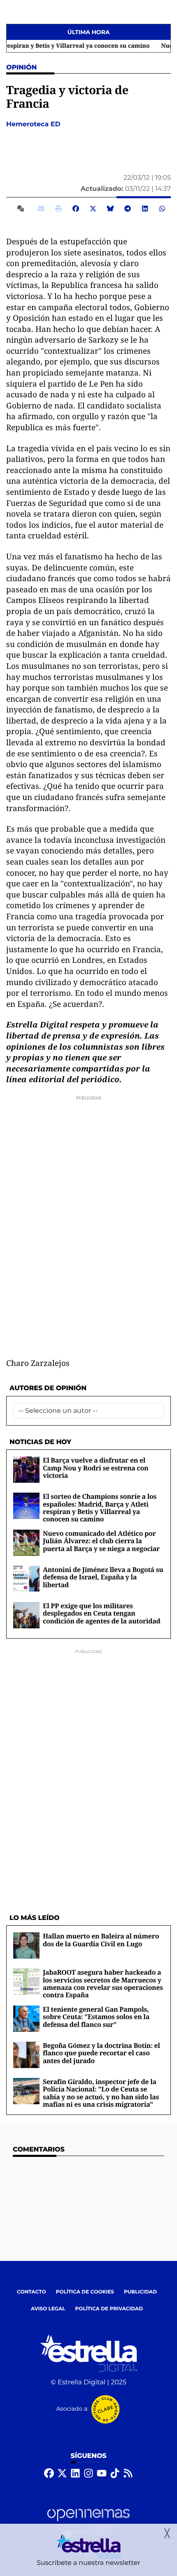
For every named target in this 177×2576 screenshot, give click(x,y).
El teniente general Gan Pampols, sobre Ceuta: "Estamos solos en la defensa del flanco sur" (96, 2017)
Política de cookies (85, 2292)
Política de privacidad (109, 2309)
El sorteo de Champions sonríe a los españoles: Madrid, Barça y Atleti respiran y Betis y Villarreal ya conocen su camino (100, 1508)
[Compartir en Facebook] (76, 209)
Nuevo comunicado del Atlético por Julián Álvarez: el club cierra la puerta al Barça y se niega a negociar (101, 1541)
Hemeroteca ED (34, 124)
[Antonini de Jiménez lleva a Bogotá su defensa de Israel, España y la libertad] (26, 1579)
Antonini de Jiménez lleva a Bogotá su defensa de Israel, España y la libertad (103, 1577)
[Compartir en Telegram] (128, 209)
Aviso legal (48, 2309)
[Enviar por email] (41, 209)
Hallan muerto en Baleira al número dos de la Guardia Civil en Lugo (101, 1940)
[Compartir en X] (93, 209)
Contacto (31, 2292)
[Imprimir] (58, 209)
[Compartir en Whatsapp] (162, 209)
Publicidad (140, 2292)
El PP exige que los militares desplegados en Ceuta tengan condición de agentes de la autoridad (102, 1613)
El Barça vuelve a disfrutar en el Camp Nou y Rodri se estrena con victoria (95, 1468)
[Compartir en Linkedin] (145, 209)
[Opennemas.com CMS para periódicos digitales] (88, 2523)
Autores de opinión (48, 1388)
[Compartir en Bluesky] (110, 209)
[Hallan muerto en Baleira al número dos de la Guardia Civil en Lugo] (26, 1945)
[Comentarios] (22, 209)
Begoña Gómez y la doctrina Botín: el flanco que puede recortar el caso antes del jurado (101, 2053)
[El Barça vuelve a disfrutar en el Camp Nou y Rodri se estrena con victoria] (26, 1469)
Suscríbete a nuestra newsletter (88, 2563)
